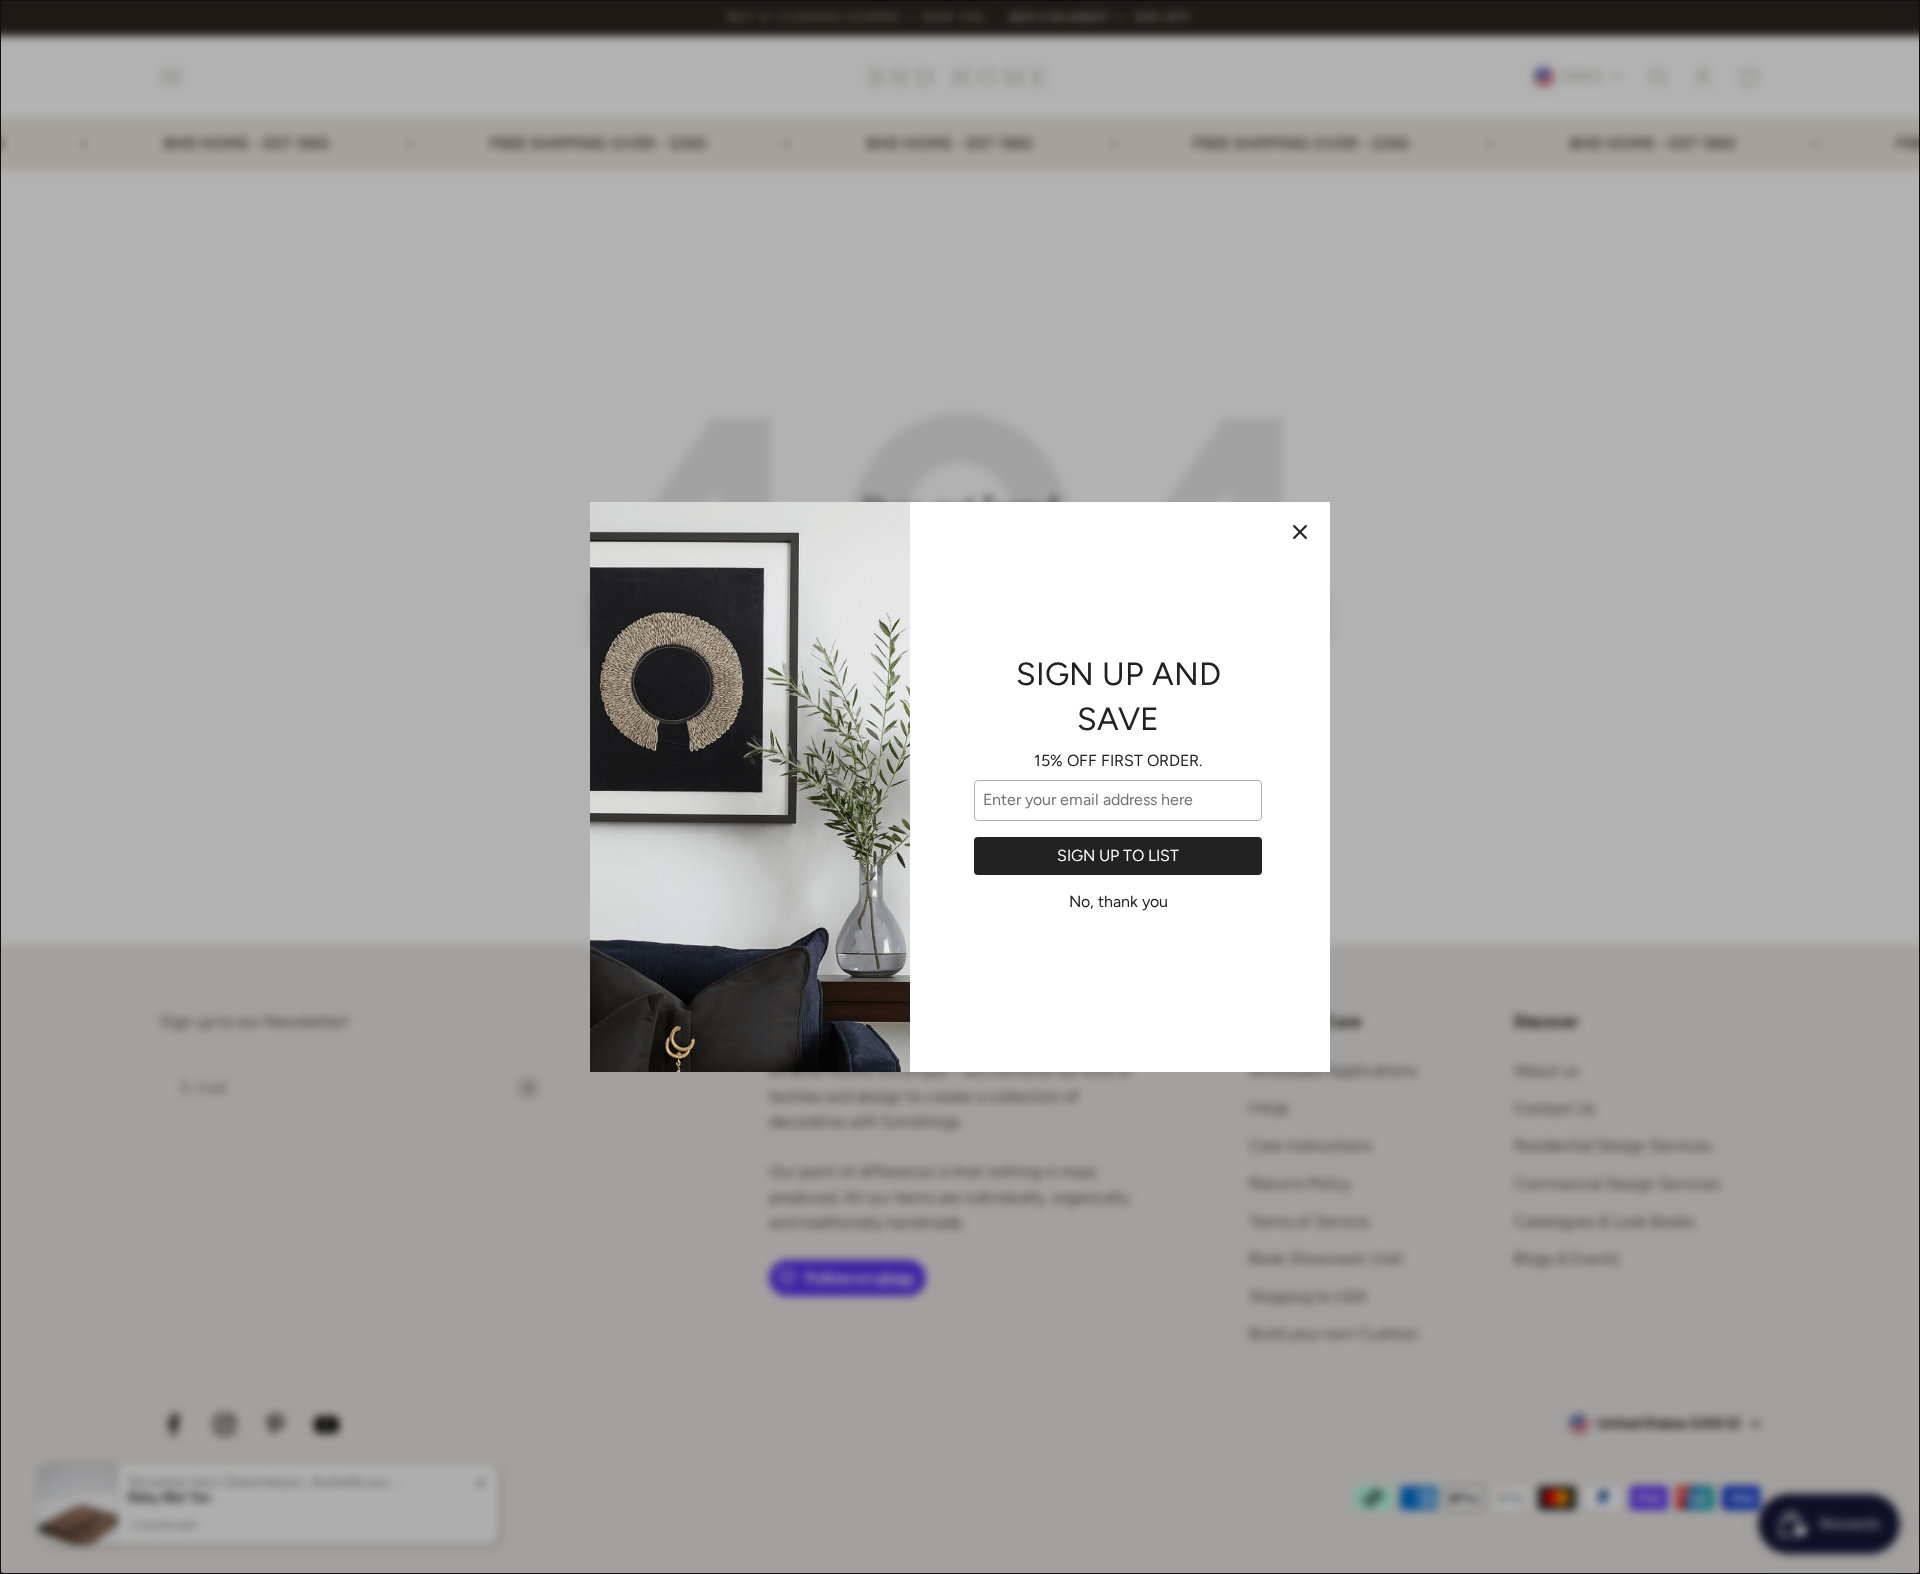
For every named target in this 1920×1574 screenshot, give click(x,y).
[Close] (1300, 532)
